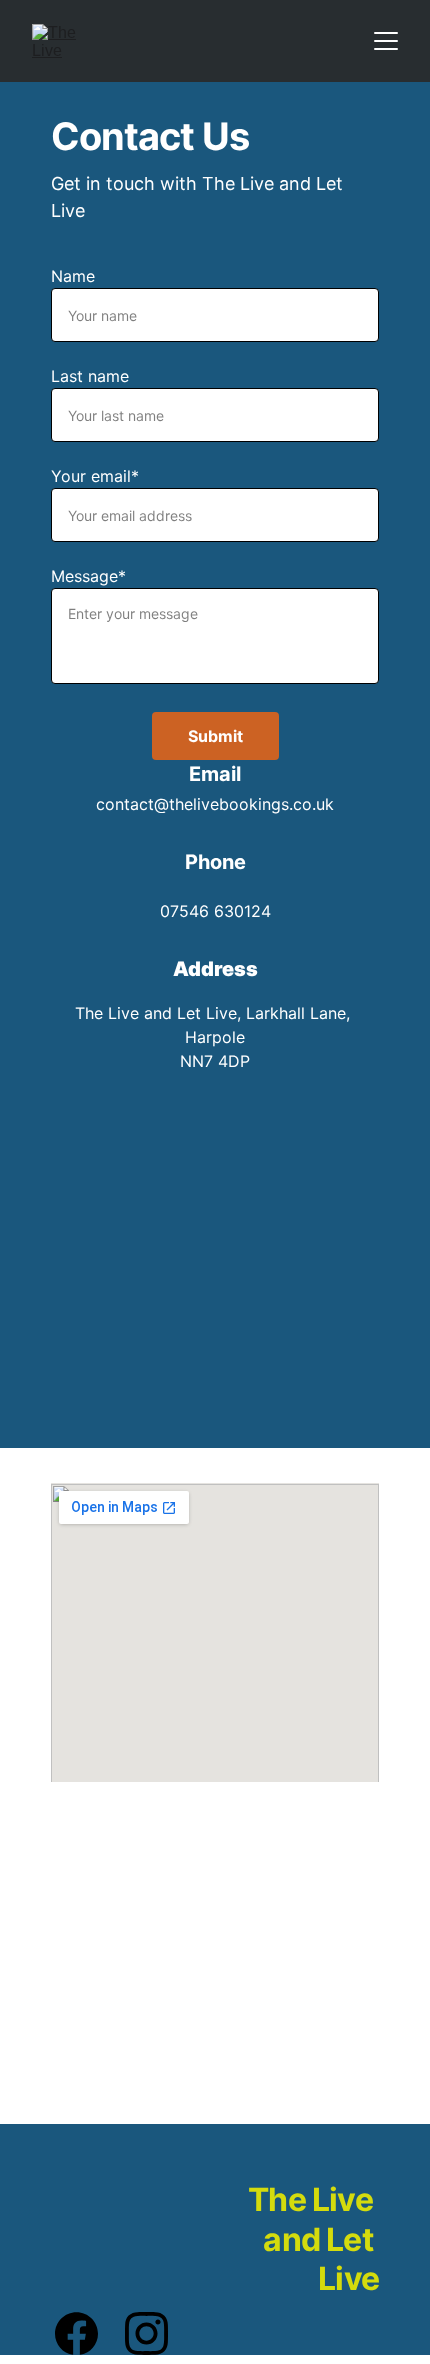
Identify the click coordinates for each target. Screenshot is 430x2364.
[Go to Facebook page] (86, 2333)
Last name (90, 376)
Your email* (95, 476)
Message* (88, 576)
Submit (215, 736)
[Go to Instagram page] (146, 2333)
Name (73, 276)
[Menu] (386, 41)
